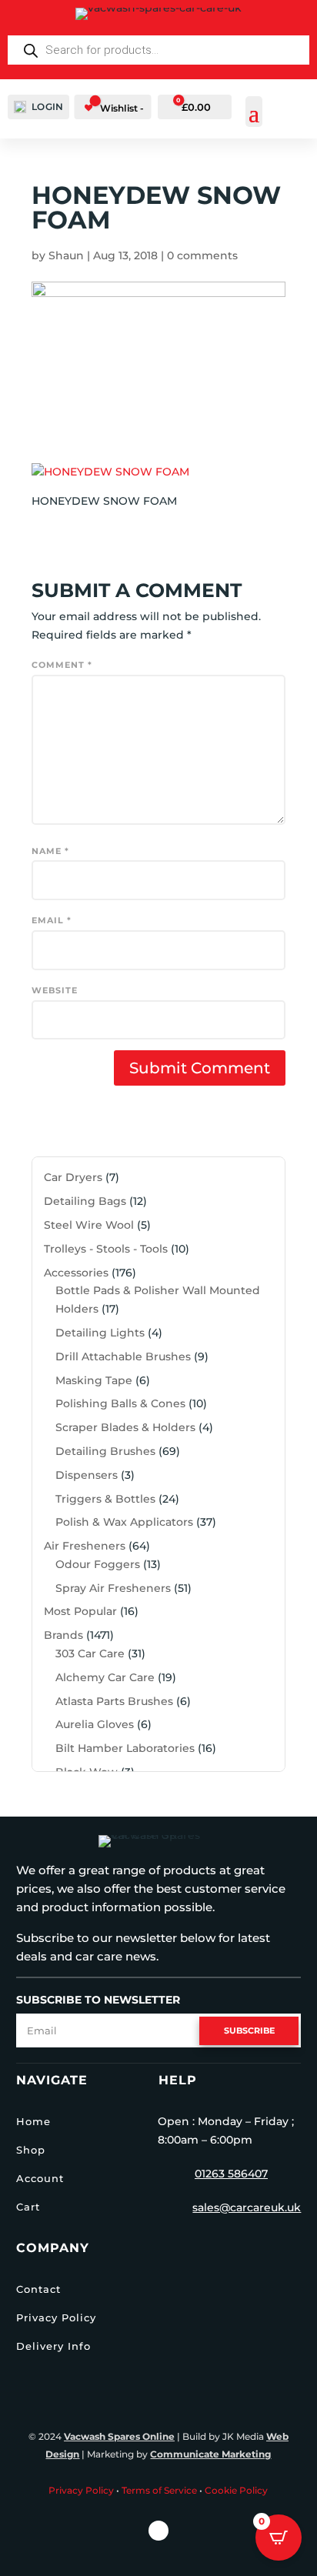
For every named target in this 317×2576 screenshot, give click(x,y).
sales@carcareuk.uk (247, 2207)
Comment (62, 665)
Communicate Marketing (210, 2454)
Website (55, 990)
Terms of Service (159, 2490)
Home (33, 2121)
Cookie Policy (236, 2490)
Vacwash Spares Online (119, 2436)
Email (52, 920)
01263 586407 (231, 2174)
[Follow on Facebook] (158, 2531)
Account (40, 2178)
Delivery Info (53, 2346)
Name (50, 851)
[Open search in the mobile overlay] (158, 50)
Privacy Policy (56, 2317)
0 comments (202, 255)
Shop (31, 2150)
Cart (28, 2207)
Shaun (66, 255)
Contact (38, 2289)
